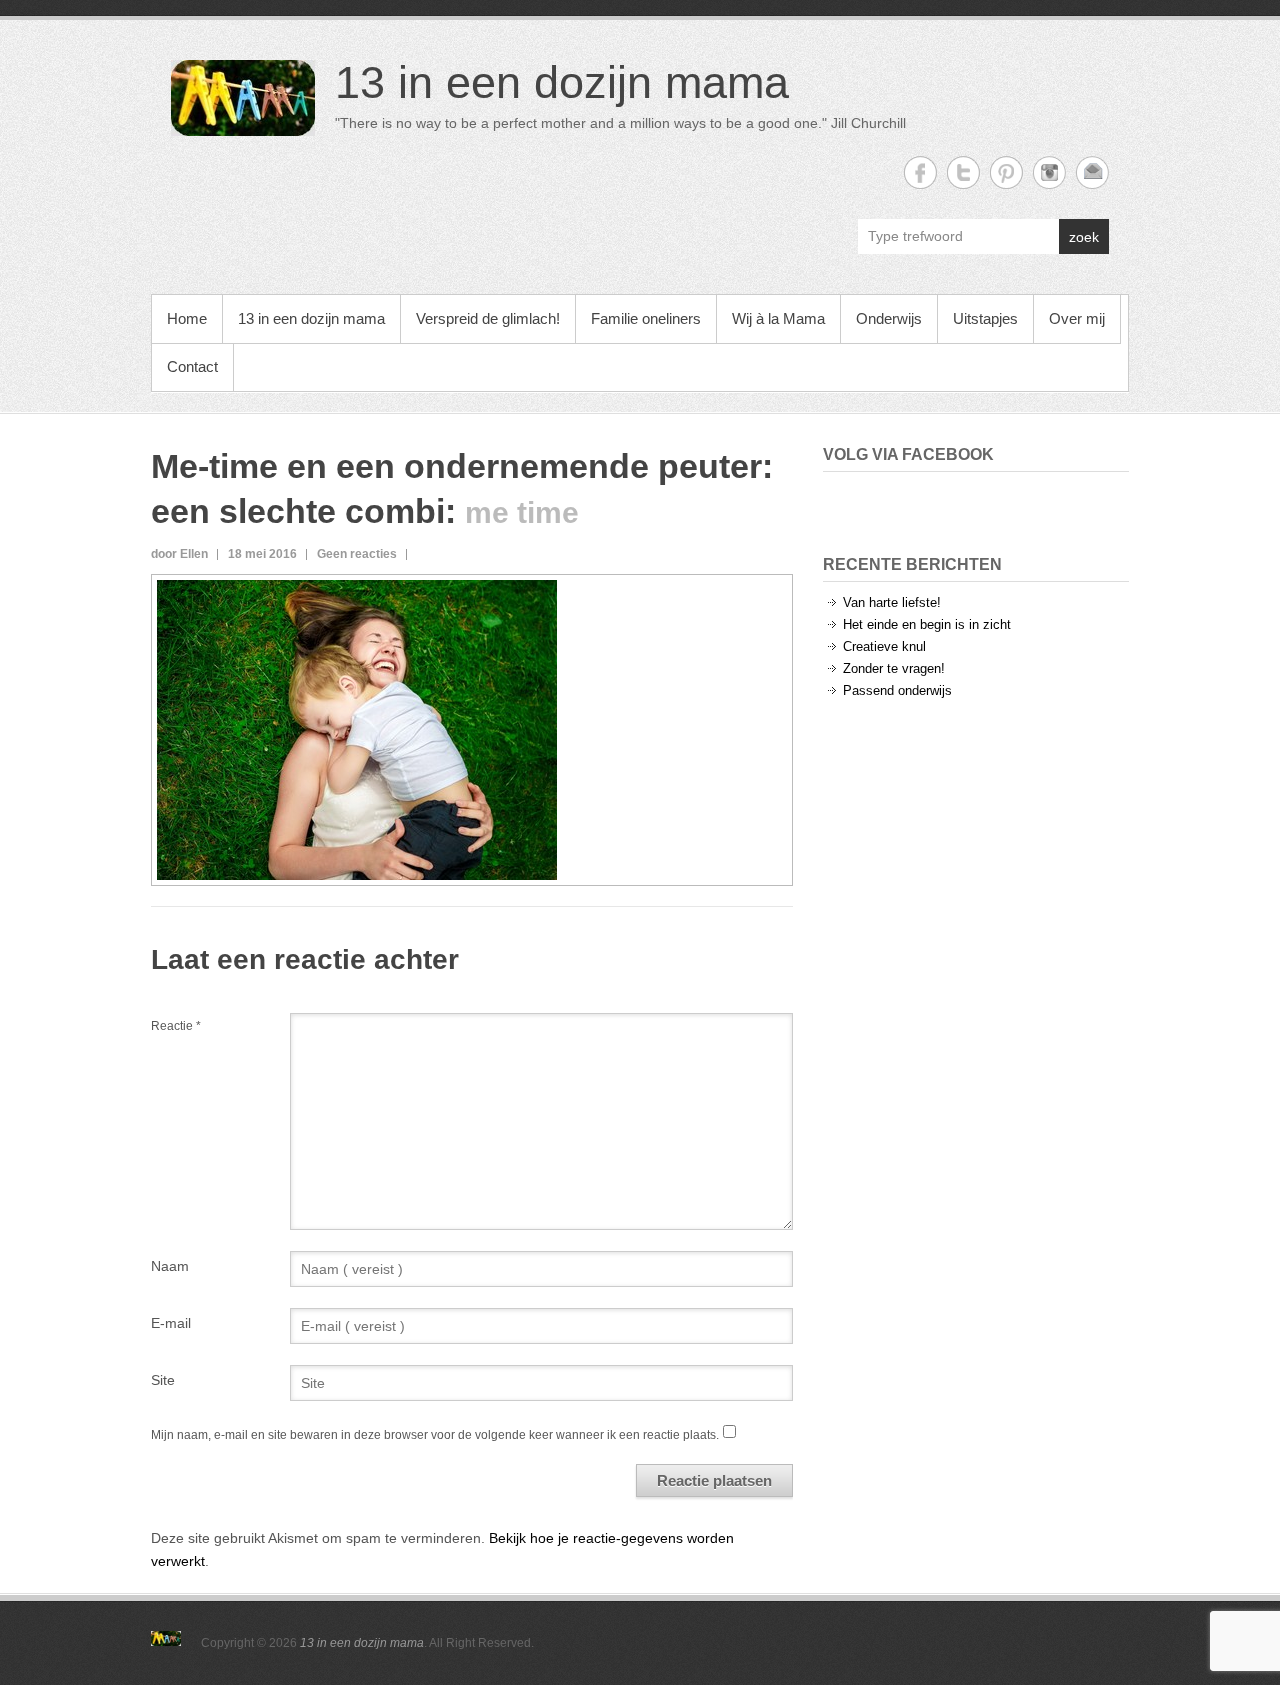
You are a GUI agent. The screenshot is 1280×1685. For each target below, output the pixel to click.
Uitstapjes (985, 318)
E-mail (171, 1323)
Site (163, 1380)
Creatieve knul (884, 646)
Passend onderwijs (897, 690)
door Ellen (179, 554)
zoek (1084, 237)
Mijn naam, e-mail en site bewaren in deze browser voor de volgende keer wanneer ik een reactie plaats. (435, 1435)
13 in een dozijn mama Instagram (1049, 172)
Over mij (1077, 318)
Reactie (176, 1026)
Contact (192, 366)
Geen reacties (357, 554)
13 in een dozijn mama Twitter (963, 172)
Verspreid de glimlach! (488, 318)
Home (187, 318)
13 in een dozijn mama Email (1092, 172)
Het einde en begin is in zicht (927, 624)
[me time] (357, 591)
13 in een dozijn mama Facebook (920, 172)
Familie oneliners (646, 318)
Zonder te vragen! (894, 668)
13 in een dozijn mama (562, 82)
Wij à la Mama (778, 318)
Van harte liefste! (892, 602)
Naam (170, 1266)
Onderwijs (889, 318)
